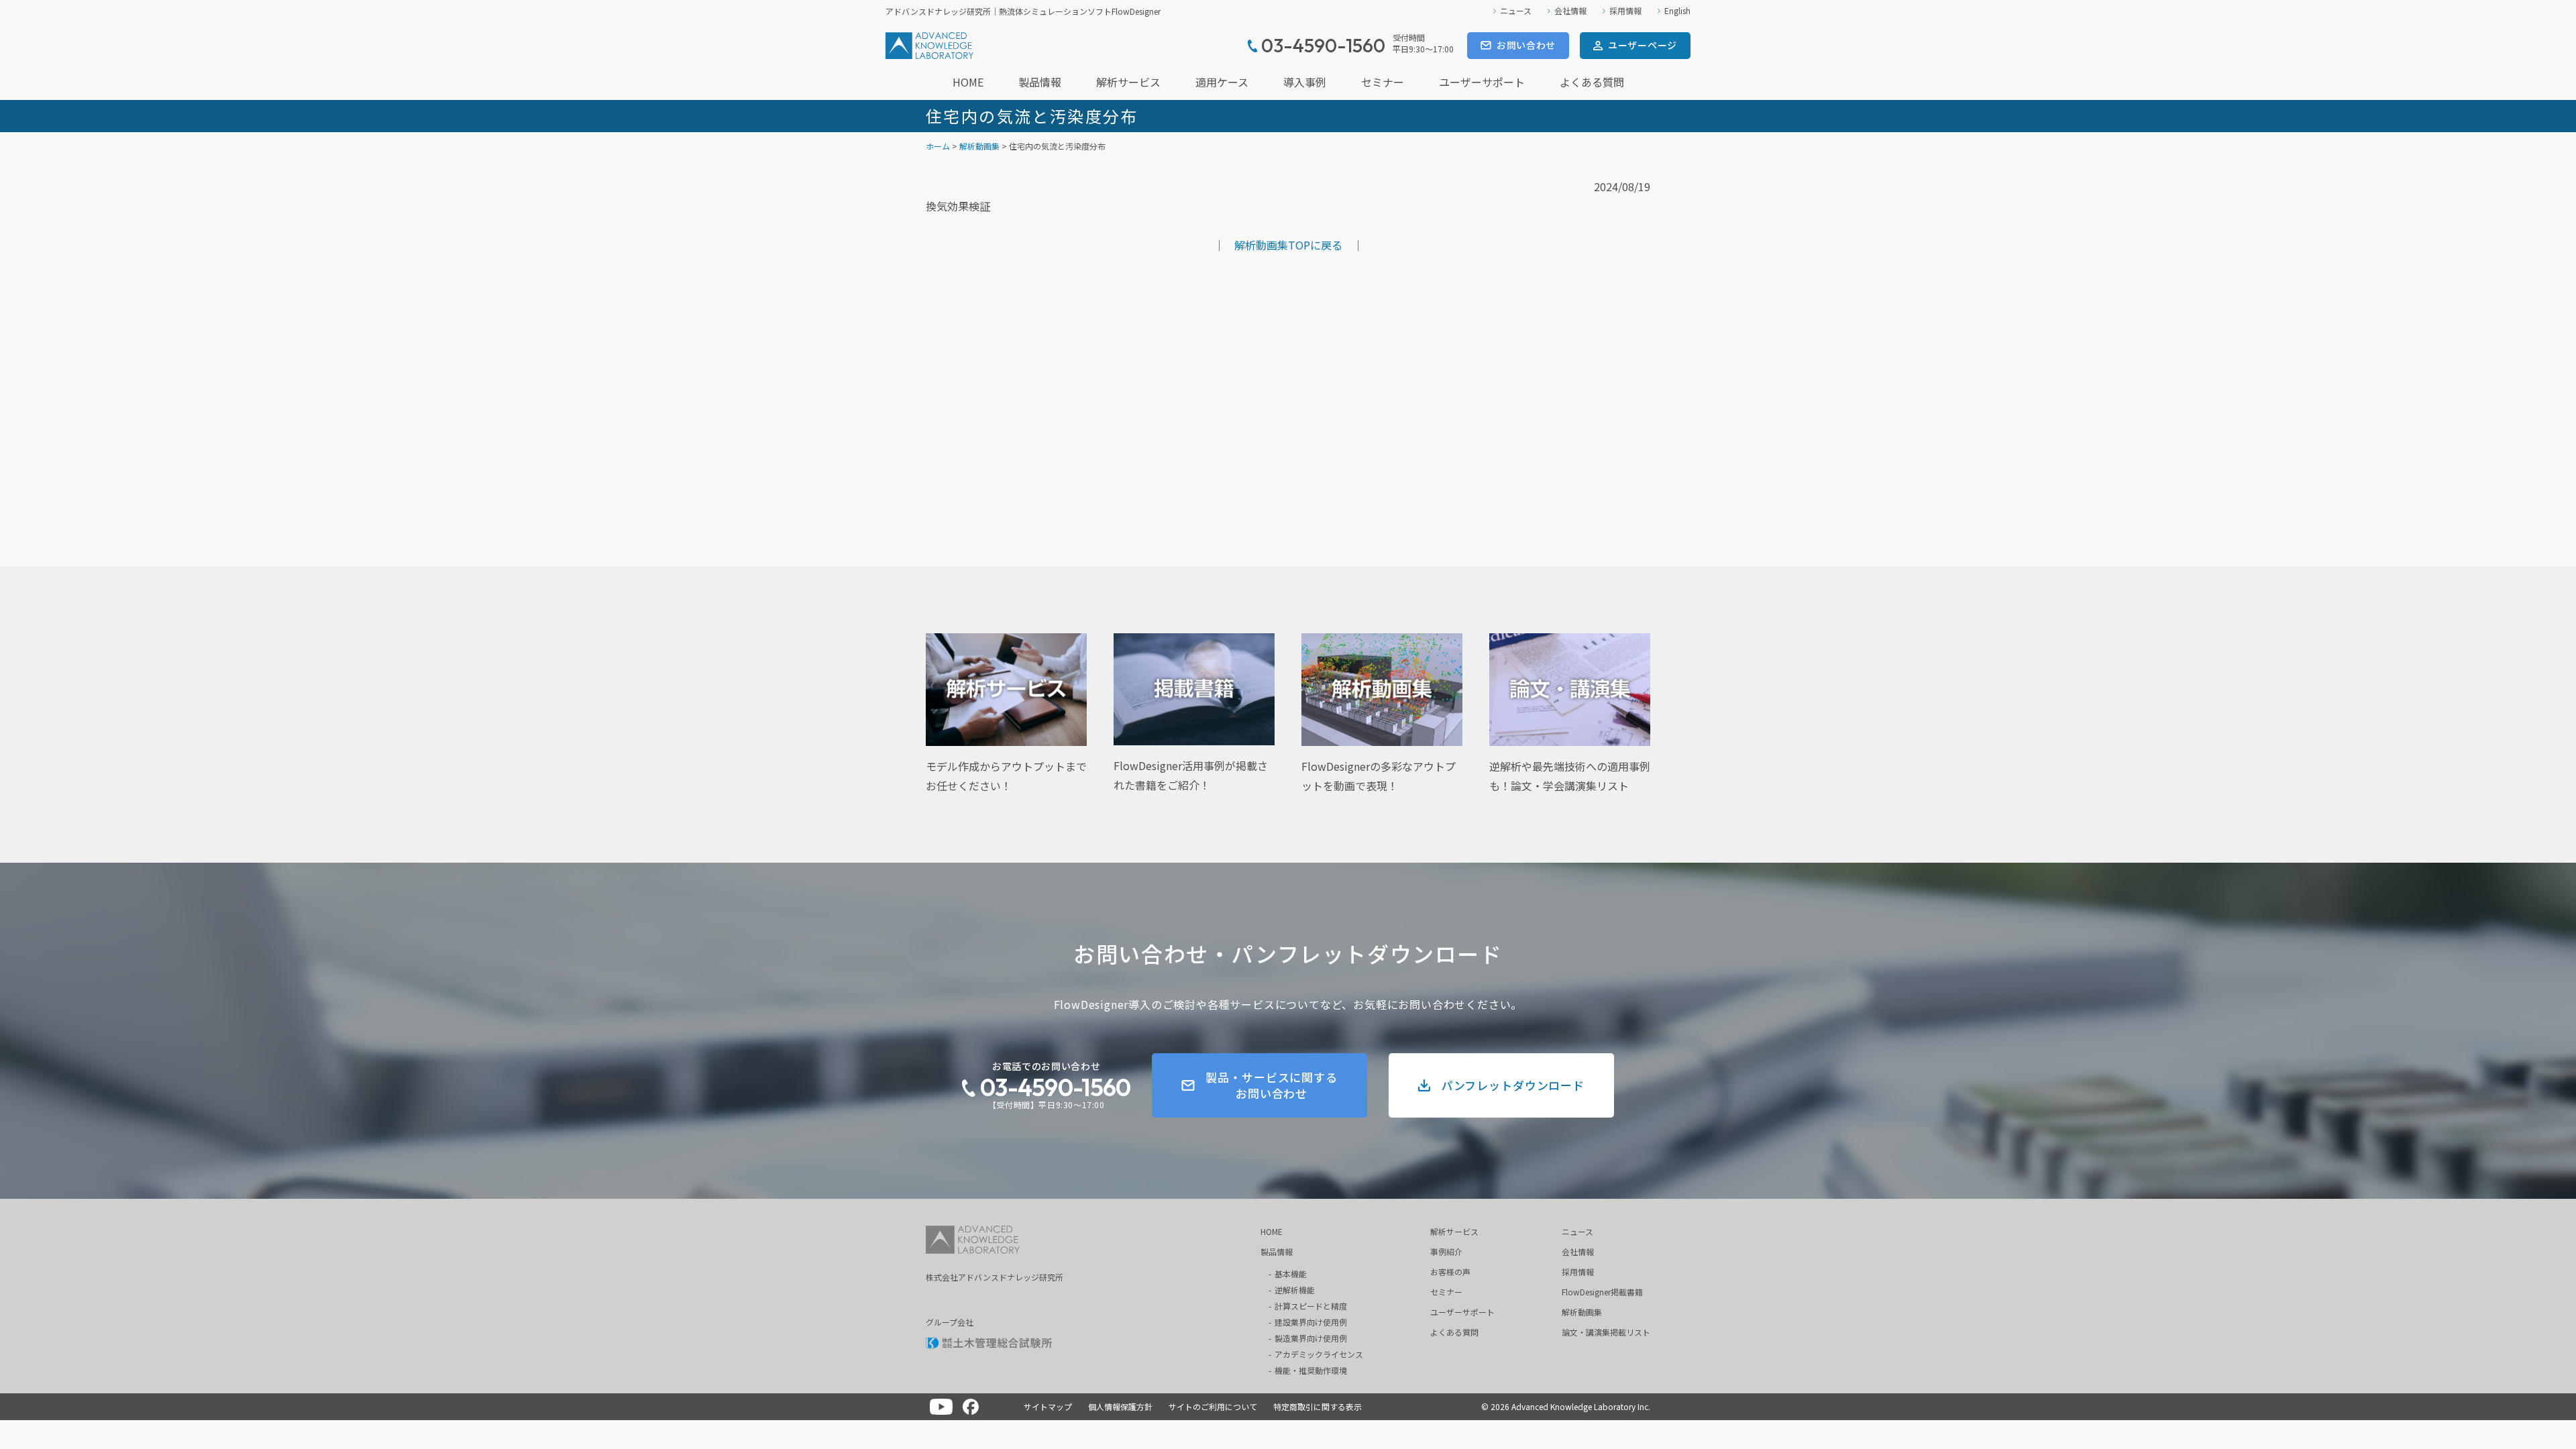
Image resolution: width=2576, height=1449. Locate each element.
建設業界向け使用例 (1311, 1322)
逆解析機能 (1295, 1290)
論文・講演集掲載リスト (1606, 1332)
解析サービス (1128, 82)
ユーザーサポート (1482, 82)
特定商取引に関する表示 (1318, 1406)
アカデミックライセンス (1319, 1354)
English (1677, 10)
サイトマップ (1048, 1406)
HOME (968, 82)
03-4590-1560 (1055, 1087)
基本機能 (1291, 1274)
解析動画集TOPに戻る (1288, 245)
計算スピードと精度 (1311, 1306)
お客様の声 (1450, 1272)
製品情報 (1040, 82)
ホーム (938, 146)
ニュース (1516, 10)
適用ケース (1222, 82)
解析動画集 (979, 146)
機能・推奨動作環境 (1311, 1370)
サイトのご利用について (1213, 1406)
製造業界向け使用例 (1311, 1338)
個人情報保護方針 (1120, 1406)
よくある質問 (1592, 82)
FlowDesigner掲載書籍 (1602, 1292)
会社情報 (1570, 10)
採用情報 (1625, 10)
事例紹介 (1446, 1251)
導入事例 (1305, 82)
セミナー (1383, 82)
